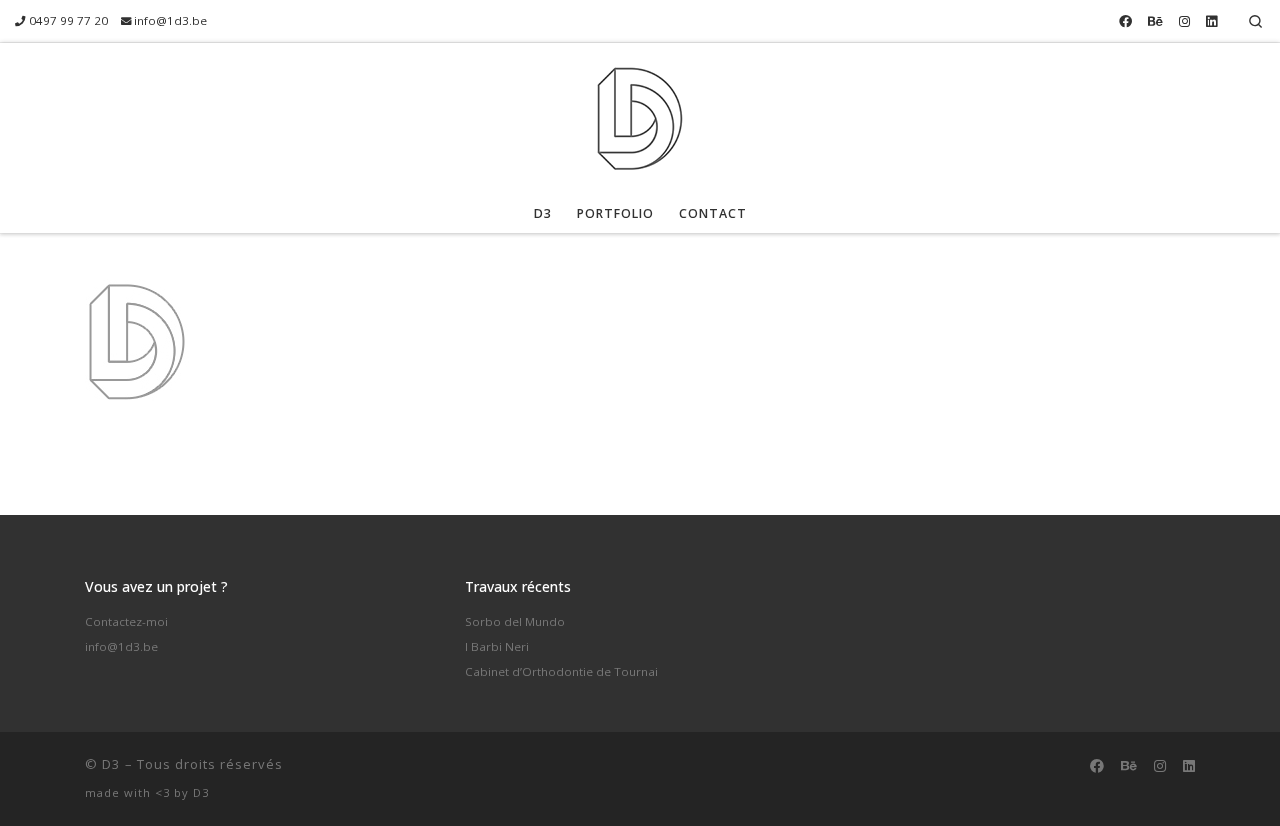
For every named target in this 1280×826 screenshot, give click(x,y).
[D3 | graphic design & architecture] (640, 113)
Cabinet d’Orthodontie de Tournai (561, 671)
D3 (111, 764)
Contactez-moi (126, 621)
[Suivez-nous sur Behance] (1155, 21)
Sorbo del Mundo (515, 621)
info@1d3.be (121, 646)
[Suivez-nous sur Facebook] (1125, 21)
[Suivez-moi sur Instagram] (1184, 21)
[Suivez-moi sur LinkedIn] (1211, 21)
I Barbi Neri (497, 646)
